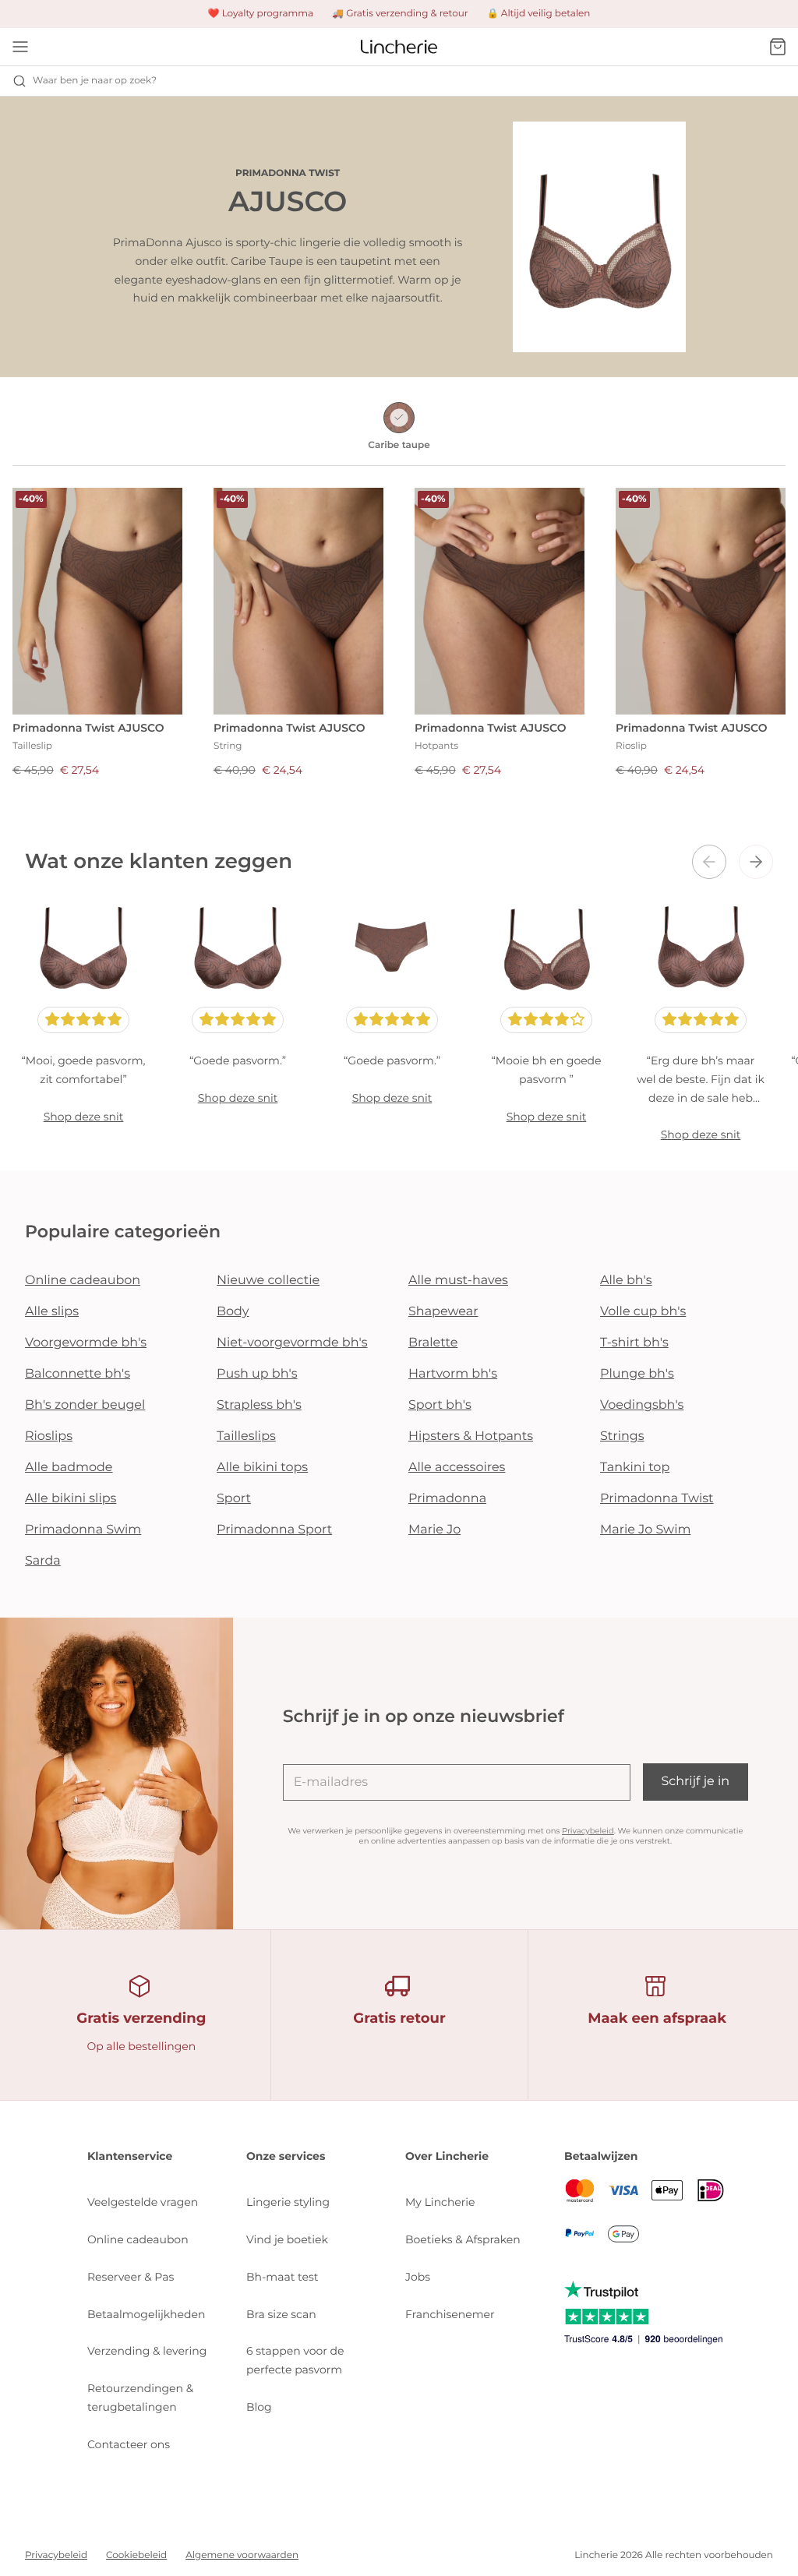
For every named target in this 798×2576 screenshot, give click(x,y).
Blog (259, 2407)
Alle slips (52, 1312)
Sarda (43, 1561)
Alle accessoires (457, 1468)
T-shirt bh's (634, 1343)
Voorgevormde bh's (86, 1343)
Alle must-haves (458, 1281)
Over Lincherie (447, 2156)
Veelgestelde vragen (143, 2202)
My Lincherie (440, 2202)
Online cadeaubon (83, 1281)
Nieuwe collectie (268, 1281)
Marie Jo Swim (645, 1530)
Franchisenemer (450, 2314)
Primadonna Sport (274, 1530)
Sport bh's (440, 1405)
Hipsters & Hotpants (471, 1436)
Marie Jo (434, 1530)
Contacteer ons (129, 2444)
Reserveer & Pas (131, 2277)
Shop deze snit (84, 1117)
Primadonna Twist (657, 1499)
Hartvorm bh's (453, 1374)
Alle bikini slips (71, 1499)
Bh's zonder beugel (85, 1405)
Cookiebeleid (136, 2555)
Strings (622, 1436)
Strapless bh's (259, 1405)
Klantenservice (130, 2156)
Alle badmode (69, 1468)
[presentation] (709, 862)
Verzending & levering (147, 2351)
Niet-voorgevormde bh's (292, 1343)
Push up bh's (257, 1374)
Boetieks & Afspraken (463, 2239)
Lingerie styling (288, 2202)
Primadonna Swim (83, 1530)
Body (233, 1312)
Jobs (418, 2277)
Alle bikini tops (262, 1468)
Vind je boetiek (287, 2239)
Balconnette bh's (78, 1374)
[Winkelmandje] (778, 47)
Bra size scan (281, 2314)
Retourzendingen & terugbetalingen (140, 2398)
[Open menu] (20, 47)
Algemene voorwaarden (242, 2555)
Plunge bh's (637, 1374)
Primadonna (447, 1499)
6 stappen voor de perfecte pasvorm (295, 2360)
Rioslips (49, 1436)
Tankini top (635, 1468)
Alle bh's (626, 1281)
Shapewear (443, 1312)
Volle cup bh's (643, 1312)
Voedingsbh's (642, 1405)
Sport (234, 1499)
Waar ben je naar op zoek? (95, 81)
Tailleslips (246, 1436)
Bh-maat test (282, 2277)
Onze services (286, 2156)
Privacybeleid (588, 1831)
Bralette (433, 1343)
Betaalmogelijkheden (146, 2314)
